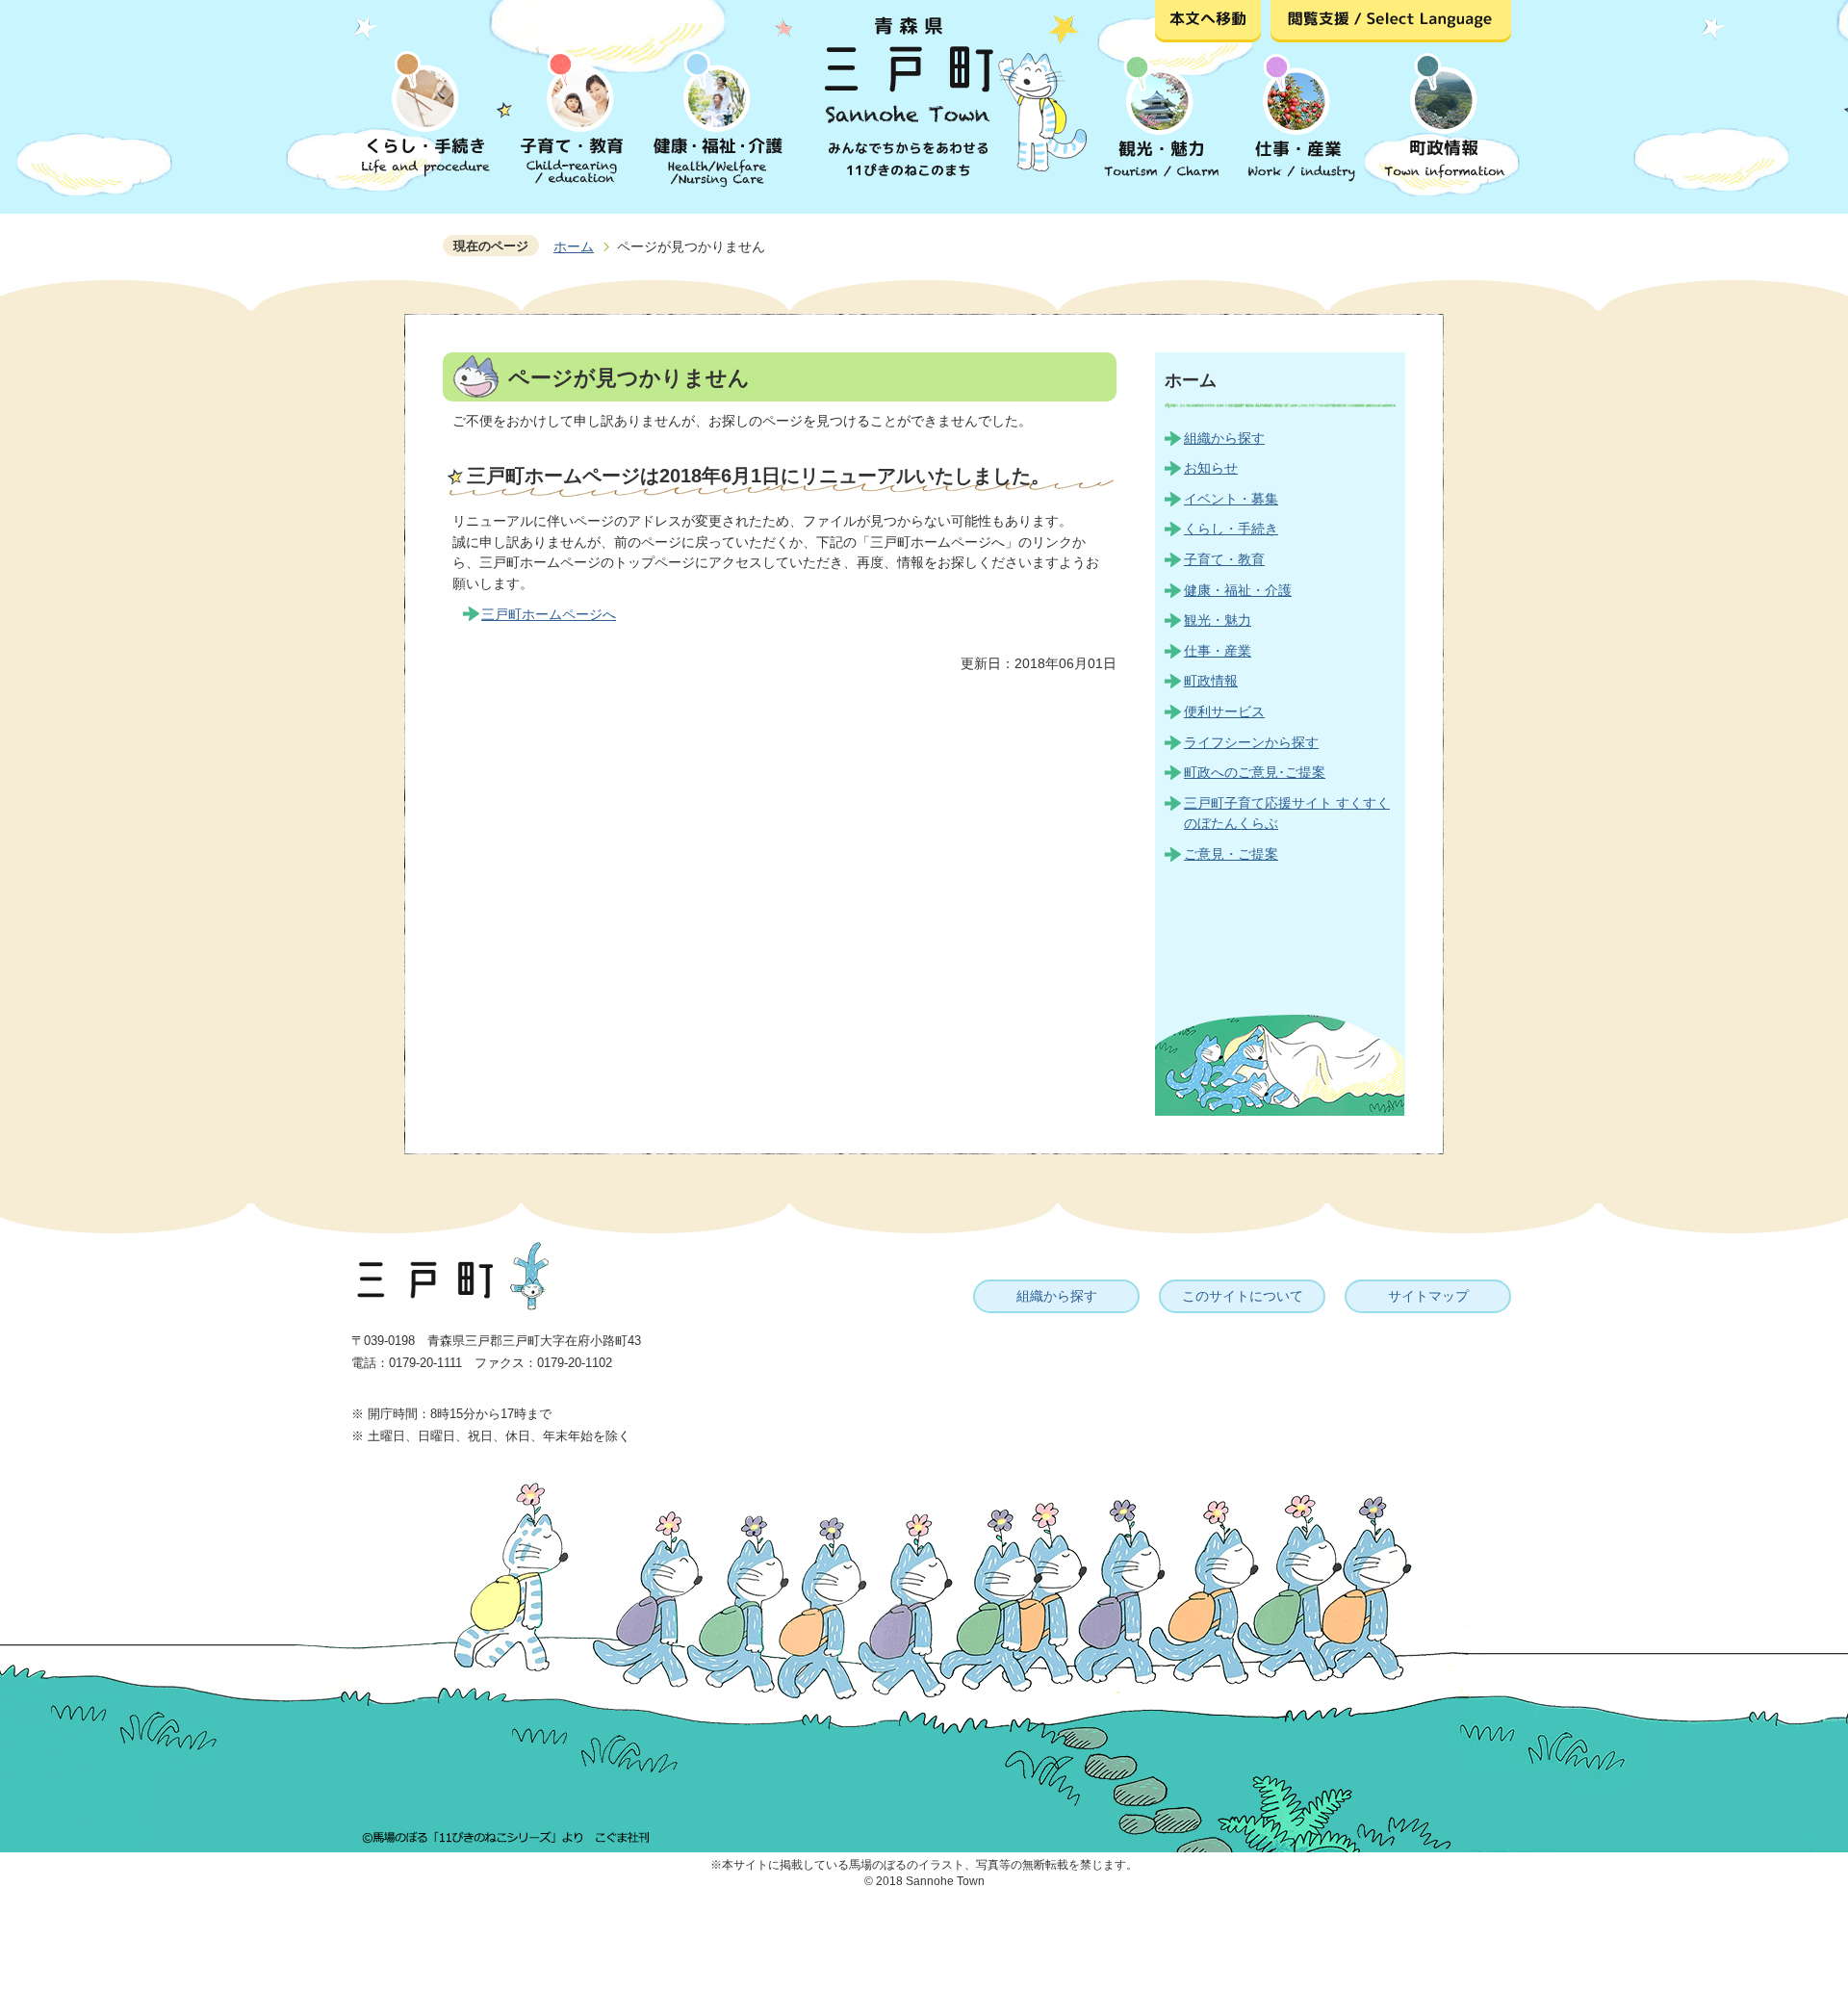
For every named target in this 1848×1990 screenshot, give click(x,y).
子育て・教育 (1224, 559)
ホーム (574, 246)
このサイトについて (1243, 1296)
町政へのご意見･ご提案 (1255, 772)
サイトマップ (1428, 1296)
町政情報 (1211, 681)
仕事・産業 (1218, 651)
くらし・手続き (1231, 529)
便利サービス (1224, 711)
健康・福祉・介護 (1238, 590)
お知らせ (1211, 468)
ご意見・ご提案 (1231, 854)
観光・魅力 (1218, 620)
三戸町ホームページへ (549, 614)
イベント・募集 (1231, 499)
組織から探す (1224, 438)
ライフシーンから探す (1251, 742)
